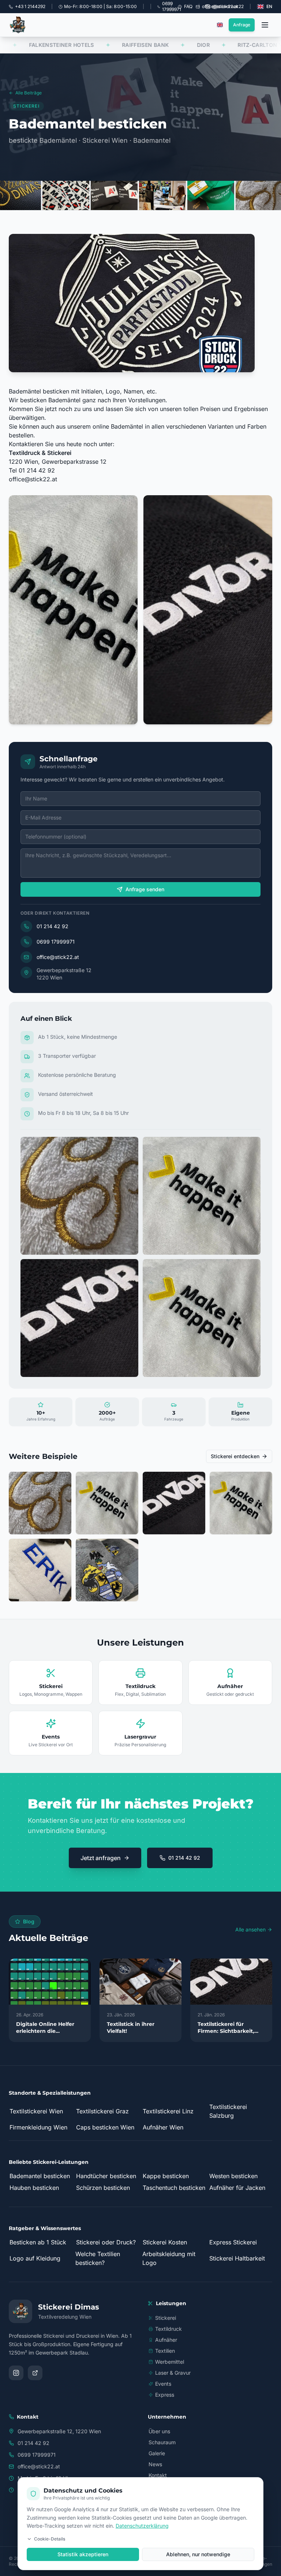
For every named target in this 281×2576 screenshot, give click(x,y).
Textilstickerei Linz (168, 2111)
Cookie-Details (50, 2539)
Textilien (165, 2351)
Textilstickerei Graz (102, 2111)
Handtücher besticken (106, 2176)
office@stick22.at (33, 479)
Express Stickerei (233, 2242)
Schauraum (162, 2442)
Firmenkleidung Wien (38, 2127)
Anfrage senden (145, 889)
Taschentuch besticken (174, 2188)
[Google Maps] (35, 2373)
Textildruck (168, 2329)
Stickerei (166, 2318)
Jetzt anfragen (101, 1858)
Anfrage (242, 25)
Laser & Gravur (173, 2373)
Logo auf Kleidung (35, 2258)
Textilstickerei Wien (36, 2111)
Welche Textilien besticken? (98, 2258)
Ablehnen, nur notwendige (198, 2554)
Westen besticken (233, 2176)
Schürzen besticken (103, 2188)
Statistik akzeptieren (83, 2554)
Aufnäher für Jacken (237, 2188)
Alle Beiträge (29, 93)
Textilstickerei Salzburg (228, 2111)
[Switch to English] (220, 25)
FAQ (188, 6)
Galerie (157, 2453)
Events (163, 2384)
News (155, 2464)
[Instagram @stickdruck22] (16, 2373)
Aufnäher (166, 2340)
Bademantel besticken (40, 2176)
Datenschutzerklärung (142, 2526)
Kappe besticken (166, 2176)
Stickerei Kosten (165, 2242)
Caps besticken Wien (105, 2127)
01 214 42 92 (53, 926)
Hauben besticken (34, 2188)
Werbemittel (170, 2362)
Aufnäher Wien (163, 2127)
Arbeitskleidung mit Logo (169, 2258)
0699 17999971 (56, 942)
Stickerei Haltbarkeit (237, 2258)
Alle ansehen (250, 1929)
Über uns (159, 2431)
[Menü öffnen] (265, 25)
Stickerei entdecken (235, 1456)
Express (165, 2395)
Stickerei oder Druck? (106, 2242)
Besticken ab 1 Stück (38, 2242)
